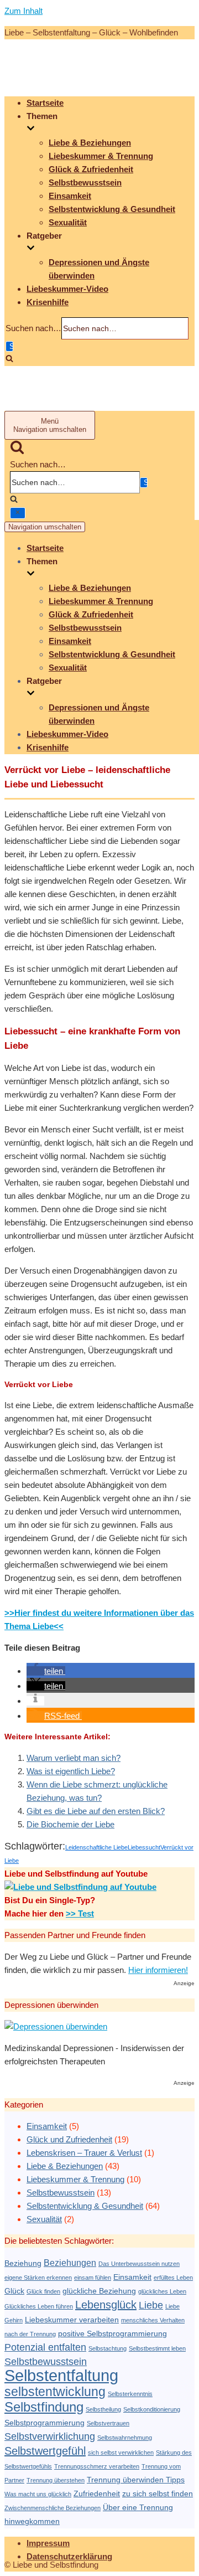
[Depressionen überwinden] (56, 2026)
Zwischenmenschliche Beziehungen (53, 2508)
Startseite (45, 103)
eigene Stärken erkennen (38, 2278)
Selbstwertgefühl (45, 2451)
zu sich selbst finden (158, 2494)
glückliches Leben (162, 2291)
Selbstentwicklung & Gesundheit (112, 209)
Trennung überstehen (56, 2480)
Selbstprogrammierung (44, 2423)
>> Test (80, 1913)
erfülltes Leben (173, 2278)
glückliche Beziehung (99, 2291)
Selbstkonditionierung (152, 2409)
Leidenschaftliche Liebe (96, 1847)
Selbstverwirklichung (50, 2436)
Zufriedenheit (97, 2494)
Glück (14, 2291)
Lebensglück (106, 2305)
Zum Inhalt (23, 11)
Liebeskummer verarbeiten (72, 2320)
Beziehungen (70, 2263)
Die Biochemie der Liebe (70, 1824)
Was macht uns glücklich (38, 2494)
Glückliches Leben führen (39, 2306)
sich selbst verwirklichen (121, 2453)
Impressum (48, 2543)
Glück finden (43, 2291)
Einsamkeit (70, 196)
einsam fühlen (93, 2278)
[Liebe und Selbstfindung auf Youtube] (80, 1887)
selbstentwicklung (55, 2392)
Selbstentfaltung (61, 2375)
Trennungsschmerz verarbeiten (97, 2466)
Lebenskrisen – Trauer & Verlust (84, 2153)
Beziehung (23, 2263)
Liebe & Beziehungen (90, 143)
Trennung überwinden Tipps (136, 2480)
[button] (46, 1671)
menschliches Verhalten (153, 2320)
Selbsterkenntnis (130, 2394)
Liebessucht (144, 1847)
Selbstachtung (108, 2348)
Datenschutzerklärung (69, 2556)
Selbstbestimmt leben (157, 2348)
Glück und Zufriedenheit (69, 2139)
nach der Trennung (30, 2334)
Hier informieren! (158, 1970)
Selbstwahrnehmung (125, 2438)
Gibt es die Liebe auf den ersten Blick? (96, 1811)
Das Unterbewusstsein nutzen (139, 2264)
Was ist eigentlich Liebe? (71, 1771)
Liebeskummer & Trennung (101, 156)
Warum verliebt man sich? (74, 1758)
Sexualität (68, 222)
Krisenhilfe (48, 302)
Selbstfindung (44, 2407)
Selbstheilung (103, 2409)
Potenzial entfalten (45, 2347)
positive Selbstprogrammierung (112, 2334)
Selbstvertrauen (108, 2423)
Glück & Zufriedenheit (91, 169)
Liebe (151, 2305)
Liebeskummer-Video (67, 289)
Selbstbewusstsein (85, 182)
